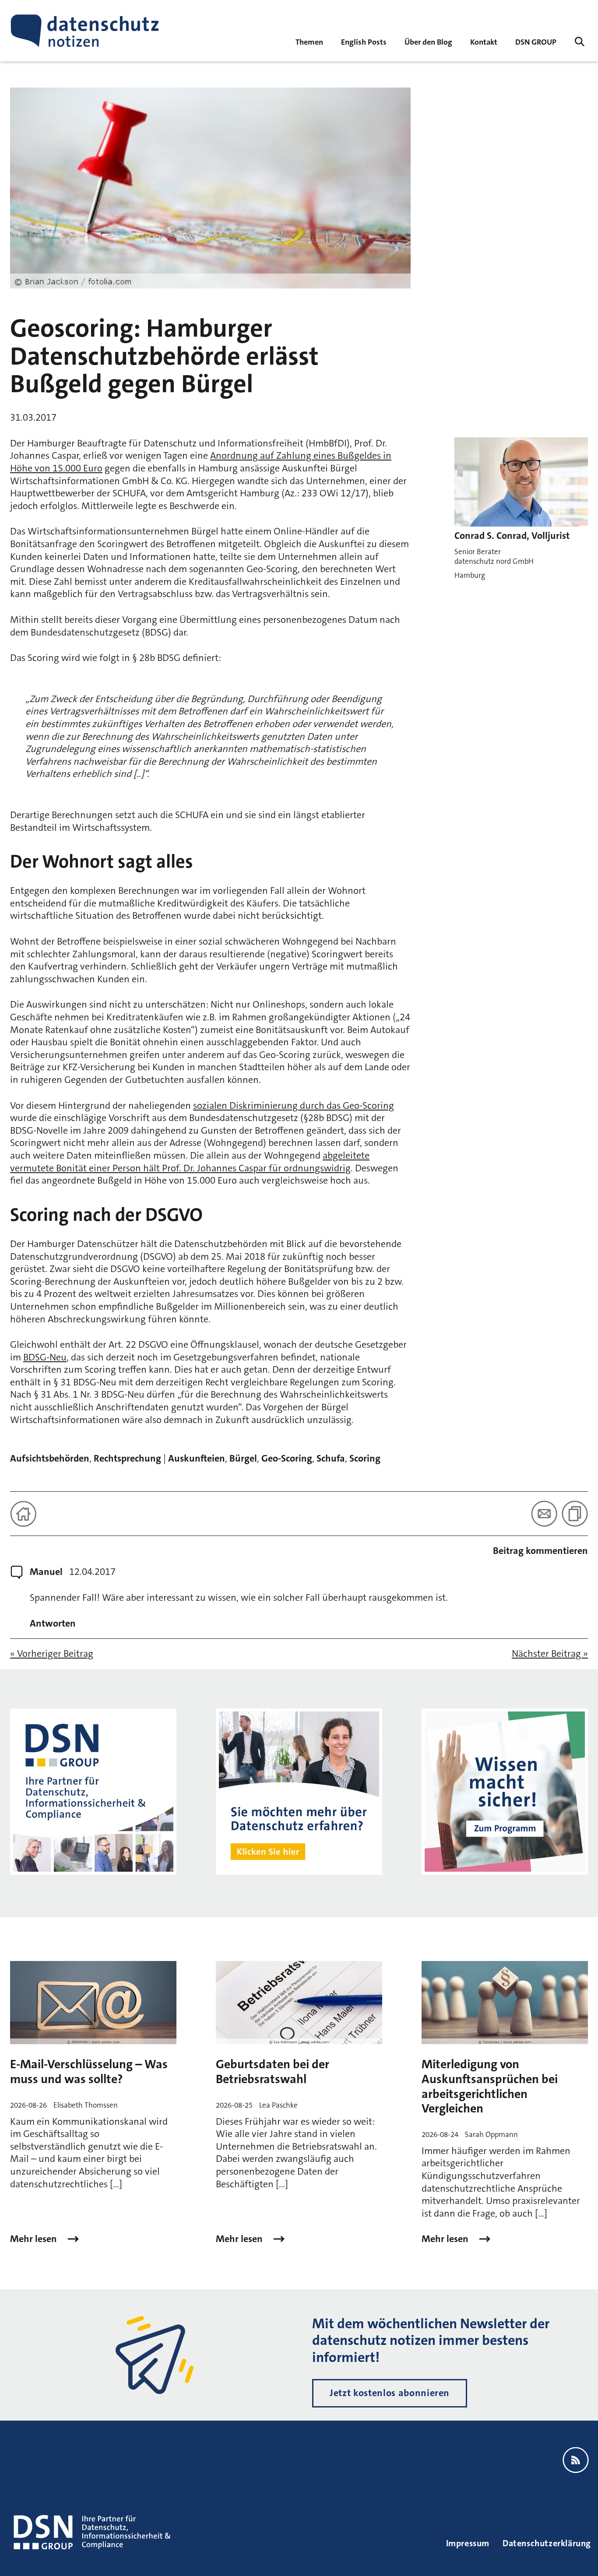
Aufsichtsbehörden (50, 1458)
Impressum (468, 2543)
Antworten (53, 1624)
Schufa (331, 1458)
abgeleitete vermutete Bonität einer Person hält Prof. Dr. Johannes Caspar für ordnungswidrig (190, 1162)
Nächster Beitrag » (550, 1654)
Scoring (365, 1458)
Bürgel (243, 1458)
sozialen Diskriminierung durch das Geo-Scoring (294, 1105)
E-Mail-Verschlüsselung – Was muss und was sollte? (89, 2072)
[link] (364, 41)
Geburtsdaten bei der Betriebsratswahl (273, 2072)
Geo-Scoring (287, 1458)
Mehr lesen (35, 2239)
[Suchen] (580, 42)
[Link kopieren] (575, 1514)
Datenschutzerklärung (547, 2543)
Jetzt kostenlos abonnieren (390, 2393)
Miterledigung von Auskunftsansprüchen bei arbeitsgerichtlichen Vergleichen (490, 2086)
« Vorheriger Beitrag (52, 1654)
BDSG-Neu (45, 1357)
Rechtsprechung (127, 1458)
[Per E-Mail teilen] (544, 1514)
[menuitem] (536, 41)
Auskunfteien (197, 1458)
